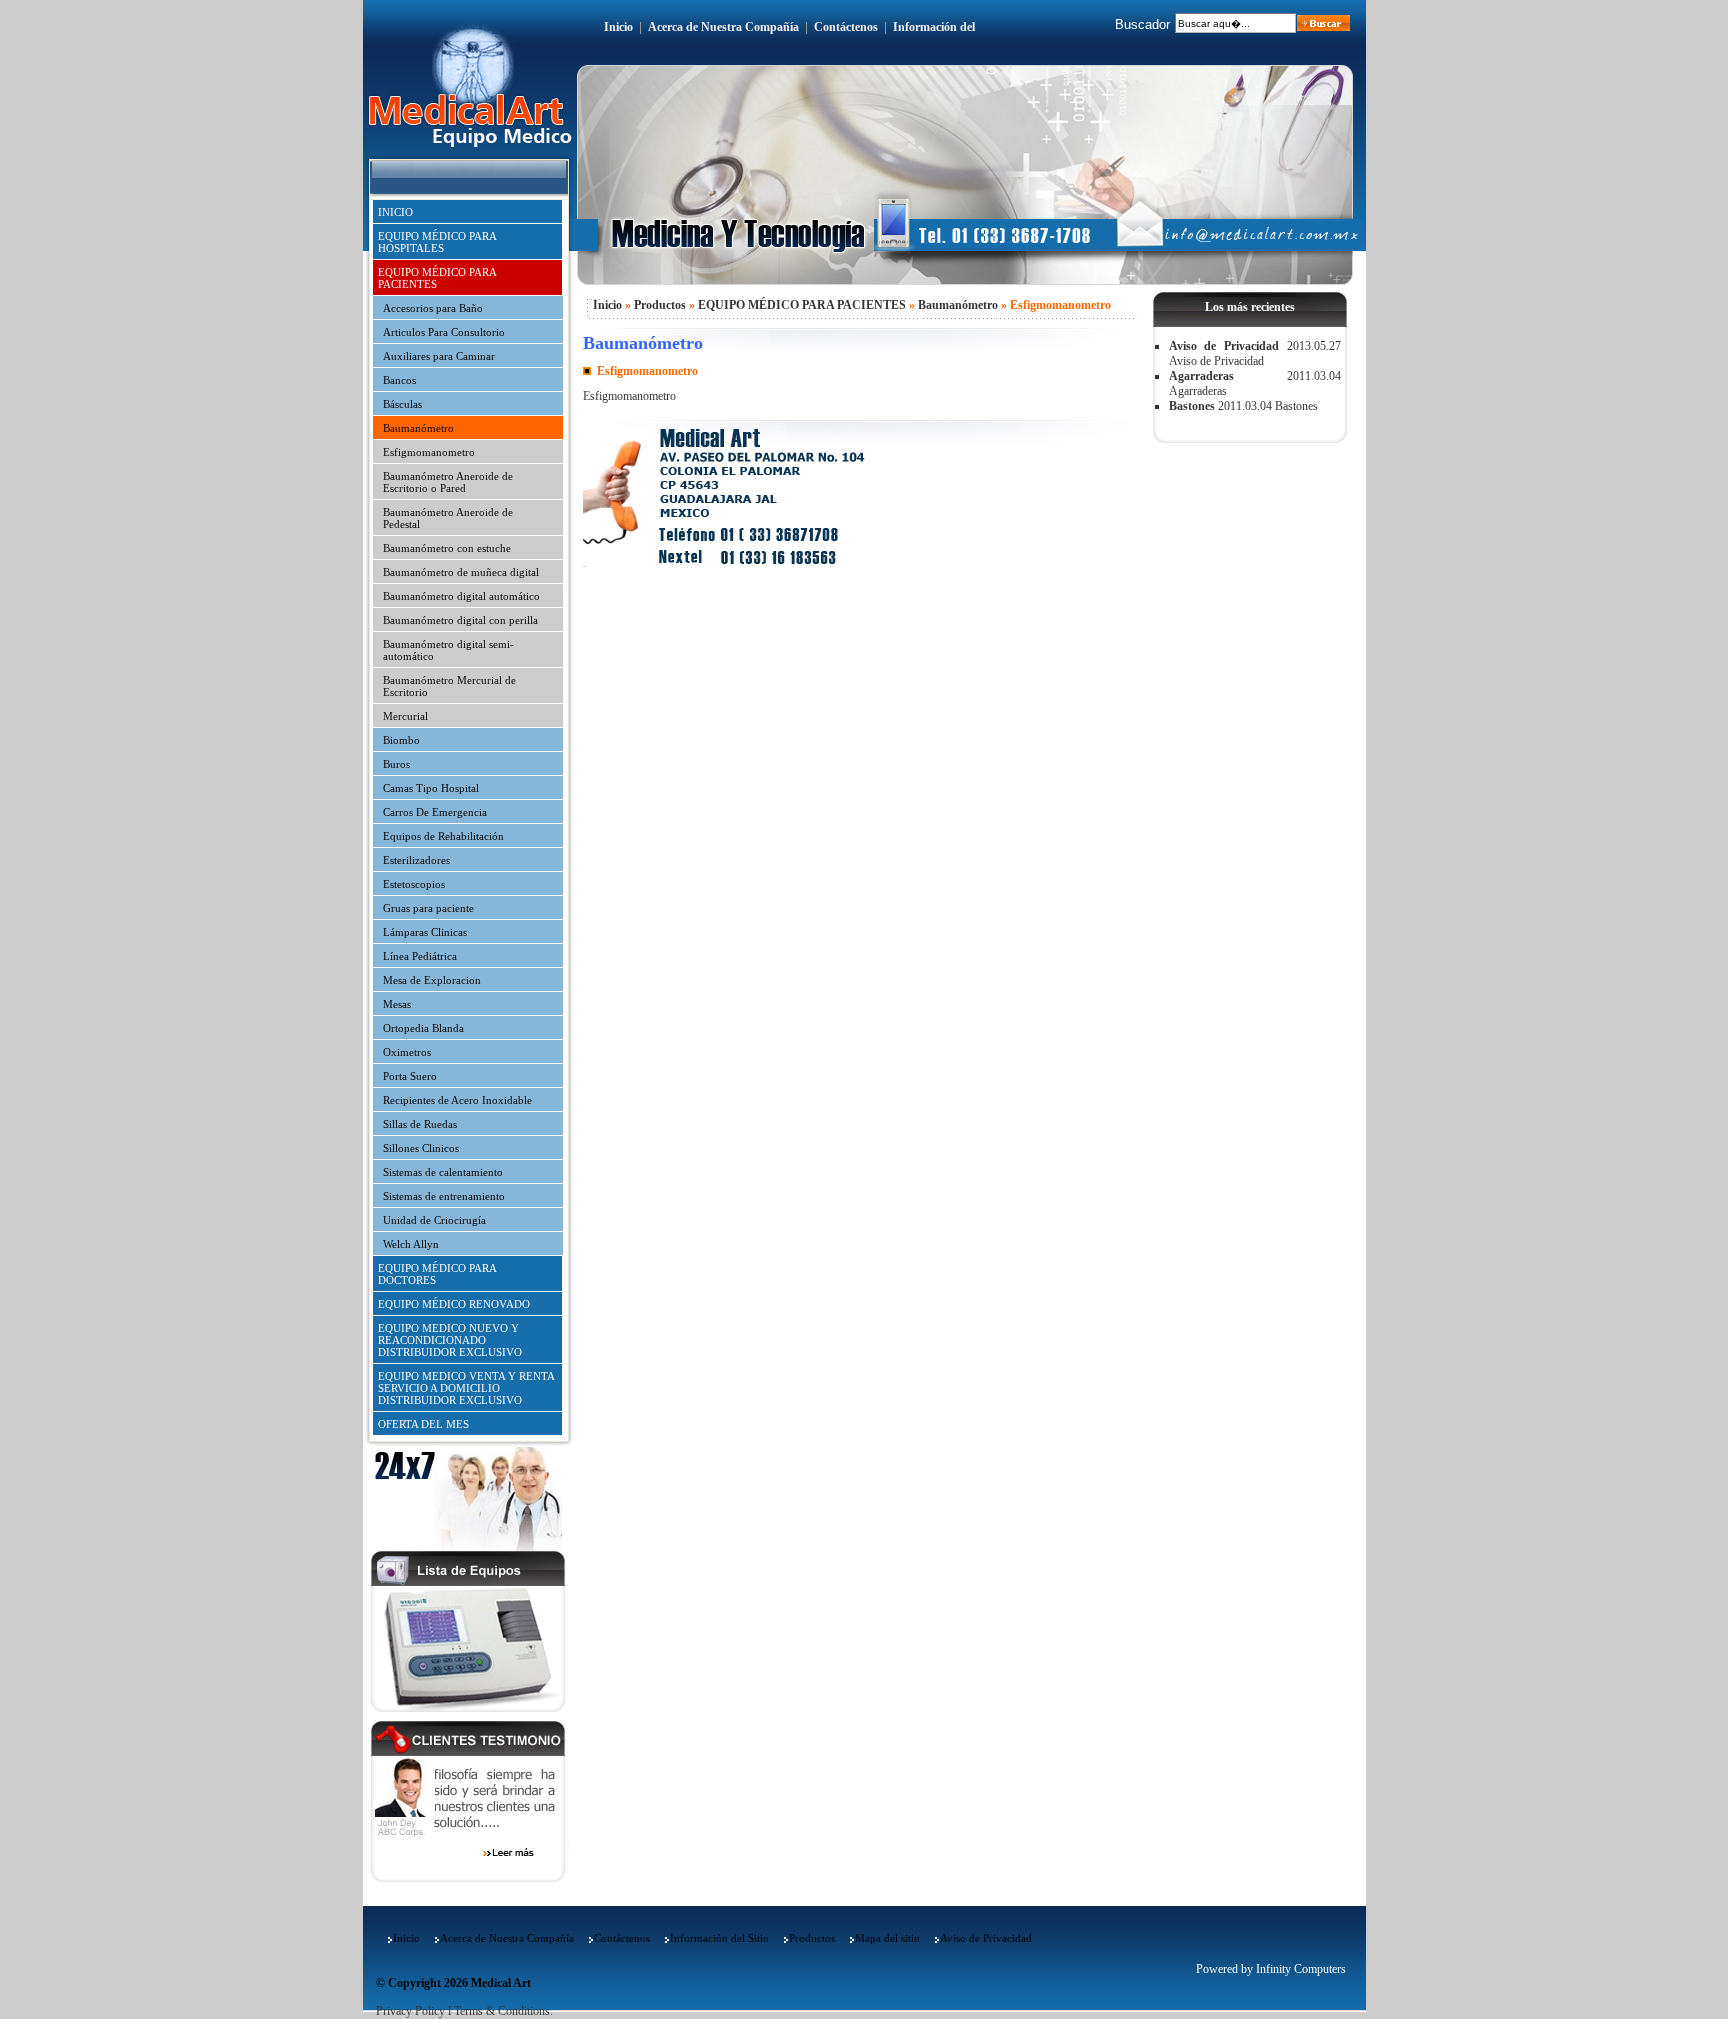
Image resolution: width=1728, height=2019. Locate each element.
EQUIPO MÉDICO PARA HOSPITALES (437, 242)
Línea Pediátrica (420, 956)
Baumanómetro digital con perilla (460, 620)
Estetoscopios (414, 884)
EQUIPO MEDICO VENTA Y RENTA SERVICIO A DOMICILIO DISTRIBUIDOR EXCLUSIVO (466, 1388)
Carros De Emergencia (435, 812)
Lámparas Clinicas (425, 932)
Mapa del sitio (887, 1938)
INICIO (395, 212)
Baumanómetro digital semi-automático (448, 650)
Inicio (618, 27)
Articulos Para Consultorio (444, 332)
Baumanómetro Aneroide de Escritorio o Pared (448, 482)
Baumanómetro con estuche (447, 548)
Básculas (402, 404)
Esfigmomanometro (429, 452)
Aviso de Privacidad (1224, 346)
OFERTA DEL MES (423, 1424)
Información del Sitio (719, 1938)
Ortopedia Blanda (423, 1028)
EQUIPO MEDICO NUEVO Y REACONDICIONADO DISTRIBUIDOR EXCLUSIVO (450, 1340)
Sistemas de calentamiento (443, 1172)
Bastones (1192, 406)
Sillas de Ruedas (420, 1124)
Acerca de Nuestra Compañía (723, 27)
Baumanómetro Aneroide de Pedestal (448, 518)
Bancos (399, 380)
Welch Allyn (411, 1244)
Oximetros (407, 1052)
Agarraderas (1201, 376)
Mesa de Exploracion (432, 980)
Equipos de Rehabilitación (443, 836)
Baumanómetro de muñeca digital (461, 572)
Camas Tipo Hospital (431, 788)
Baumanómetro (418, 428)
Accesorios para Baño (433, 308)
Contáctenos (846, 27)
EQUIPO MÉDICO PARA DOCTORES (437, 1274)
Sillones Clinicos (421, 1148)
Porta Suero (410, 1076)
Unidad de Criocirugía (434, 1220)
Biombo (401, 740)
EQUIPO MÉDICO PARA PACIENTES (437, 278)
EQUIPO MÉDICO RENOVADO (454, 1304)
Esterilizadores (416, 860)
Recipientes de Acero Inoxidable (457, 1100)
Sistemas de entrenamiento (444, 1196)
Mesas (397, 1004)
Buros (396, 764)
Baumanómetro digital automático (461, 596)
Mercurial (405, 716)
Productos (660, 305)
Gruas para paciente (428, 908)
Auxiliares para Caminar (439, 356)
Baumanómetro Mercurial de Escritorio (449, 686)
